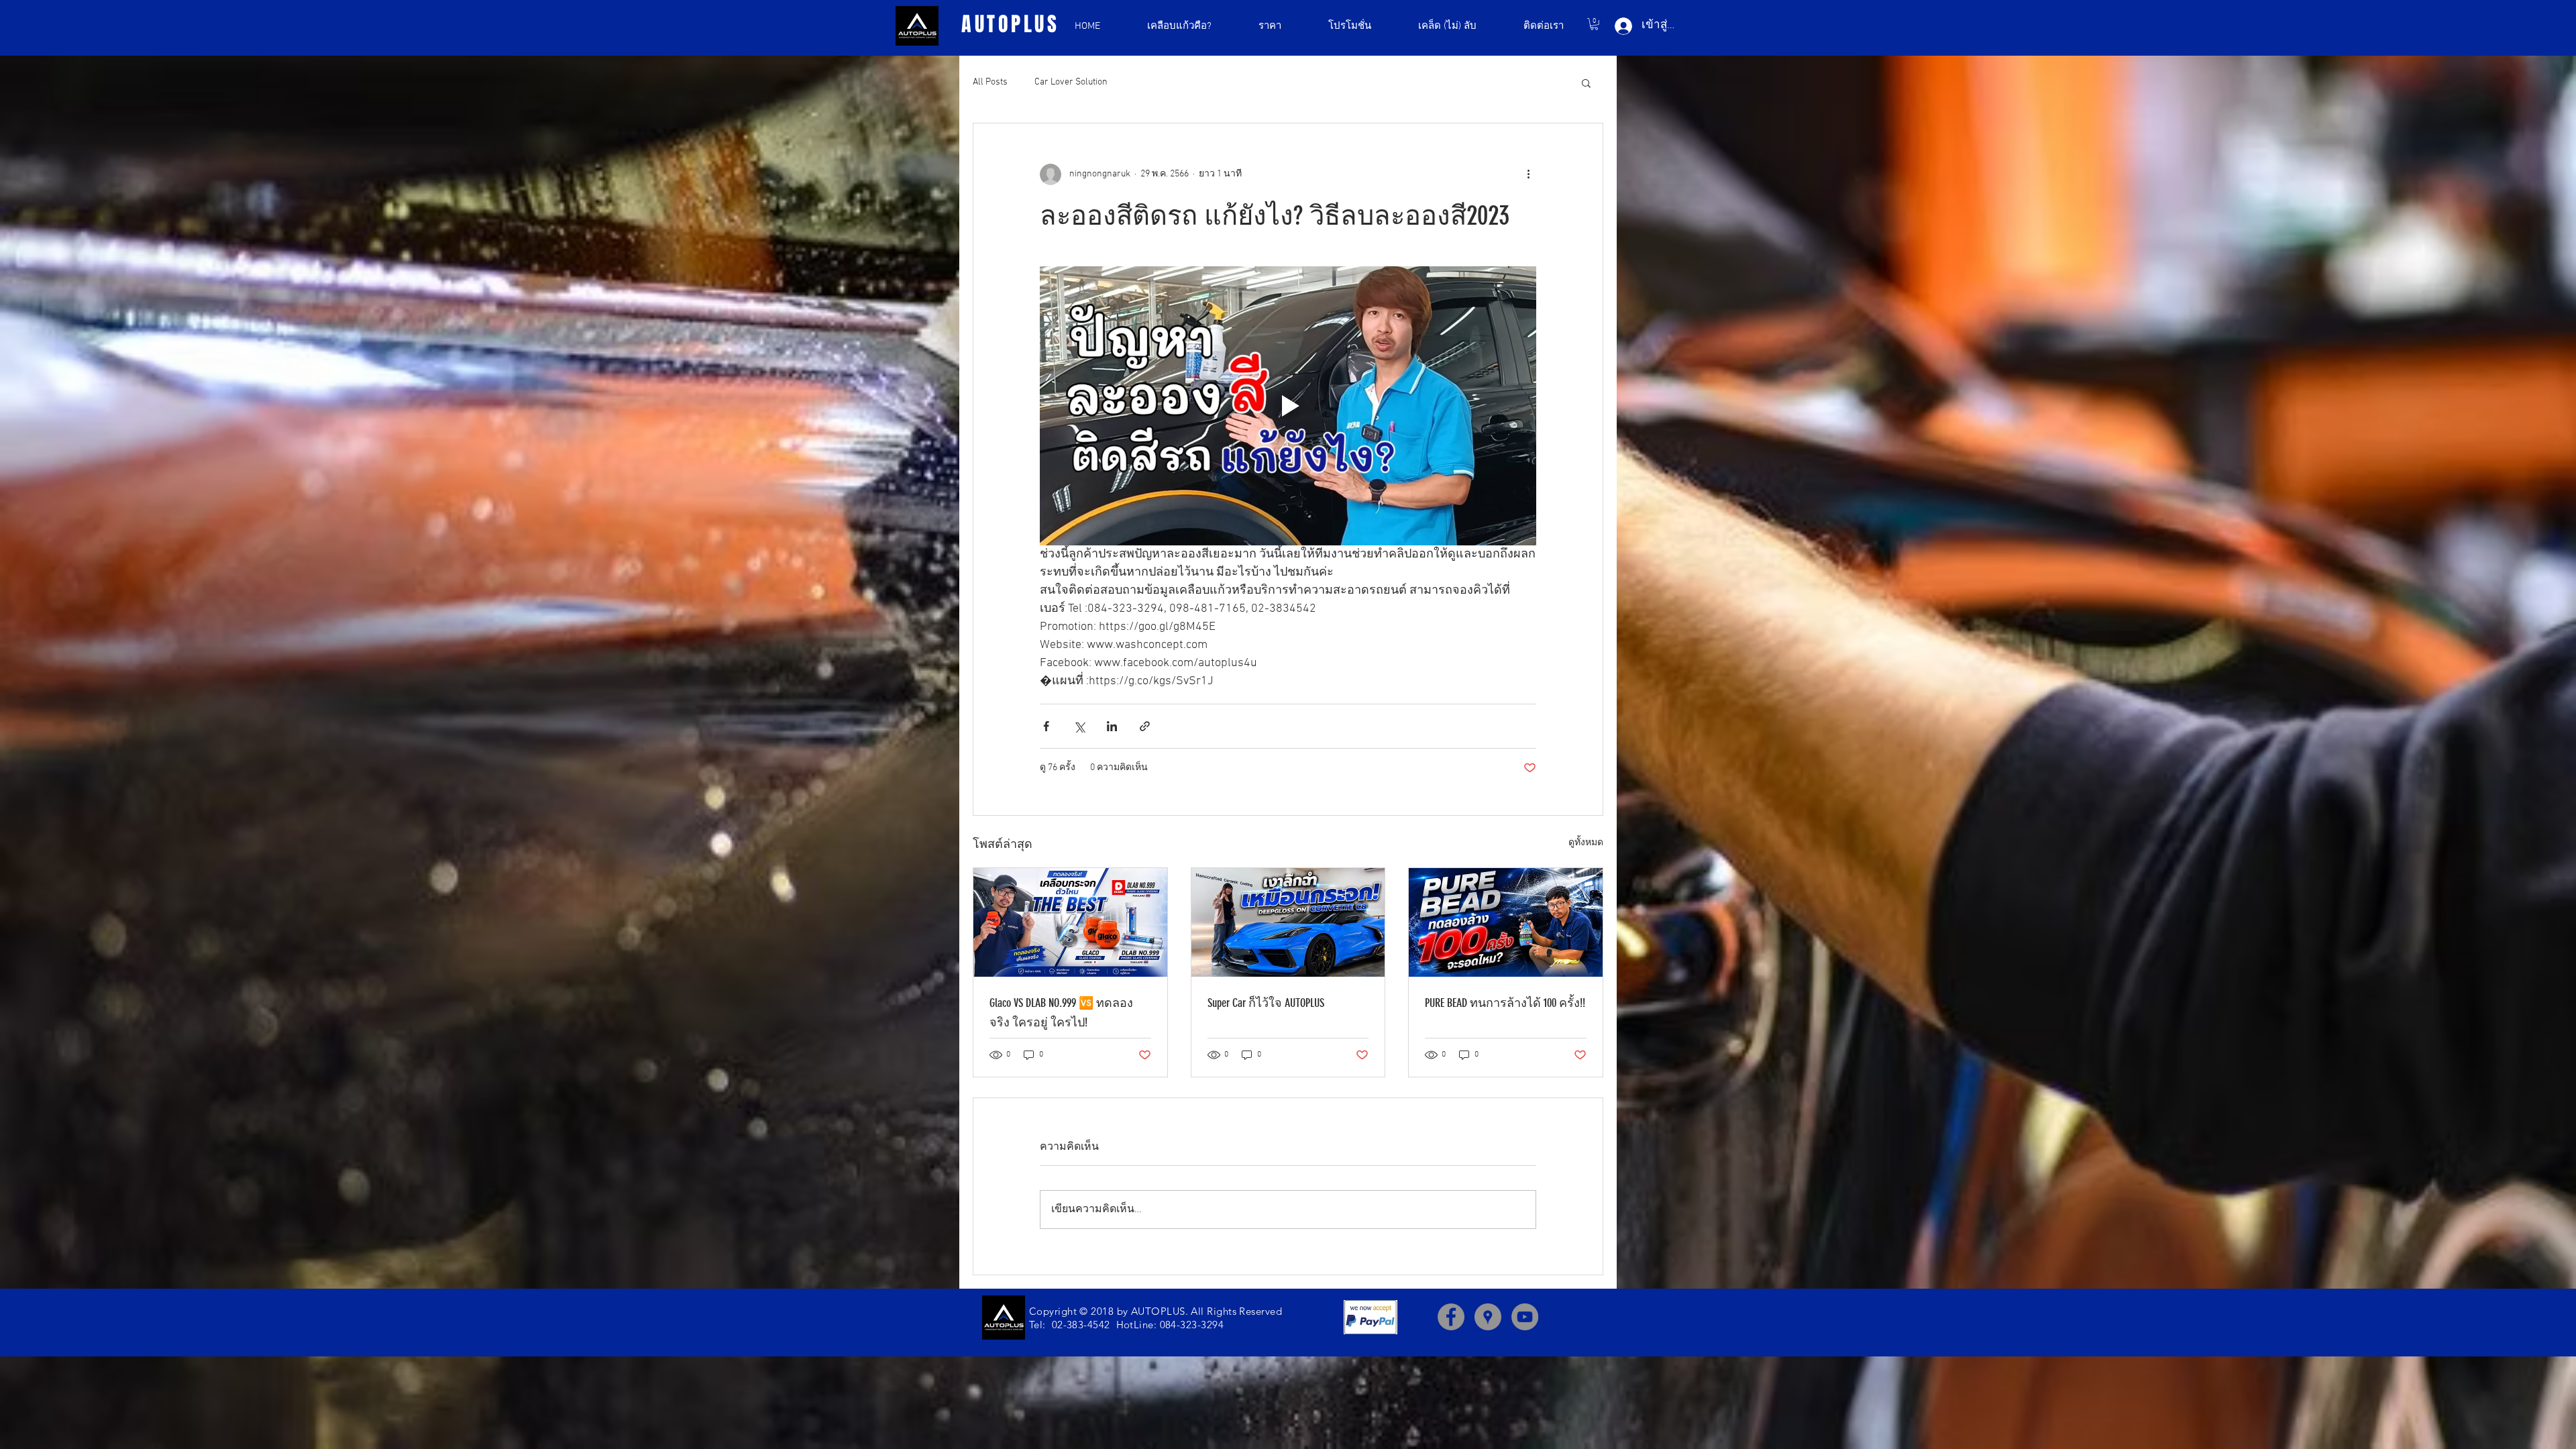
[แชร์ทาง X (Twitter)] (1079, 726)
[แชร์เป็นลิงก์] (1145, 726)
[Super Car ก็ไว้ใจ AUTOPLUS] (1288, 922)
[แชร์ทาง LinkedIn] (1112, 726)
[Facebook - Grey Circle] (1451, 1317)
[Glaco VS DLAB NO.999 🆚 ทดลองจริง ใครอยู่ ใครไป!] (1070, 922)
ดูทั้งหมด (1586, 843)
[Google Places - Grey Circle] (1488, 1317)
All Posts (990, 82)
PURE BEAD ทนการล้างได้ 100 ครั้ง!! (1505, 1003)
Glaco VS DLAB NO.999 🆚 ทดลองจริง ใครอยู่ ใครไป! (1061, 1013)
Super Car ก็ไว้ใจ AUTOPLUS (1266, 1003)
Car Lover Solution (1071, 82)
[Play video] (1288, 406)
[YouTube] (1525, 1317)
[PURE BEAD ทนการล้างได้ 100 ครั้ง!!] (1506, 922)
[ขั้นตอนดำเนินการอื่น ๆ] (1528, 174)
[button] (1594, 24)
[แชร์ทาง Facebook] (1046, 726)
